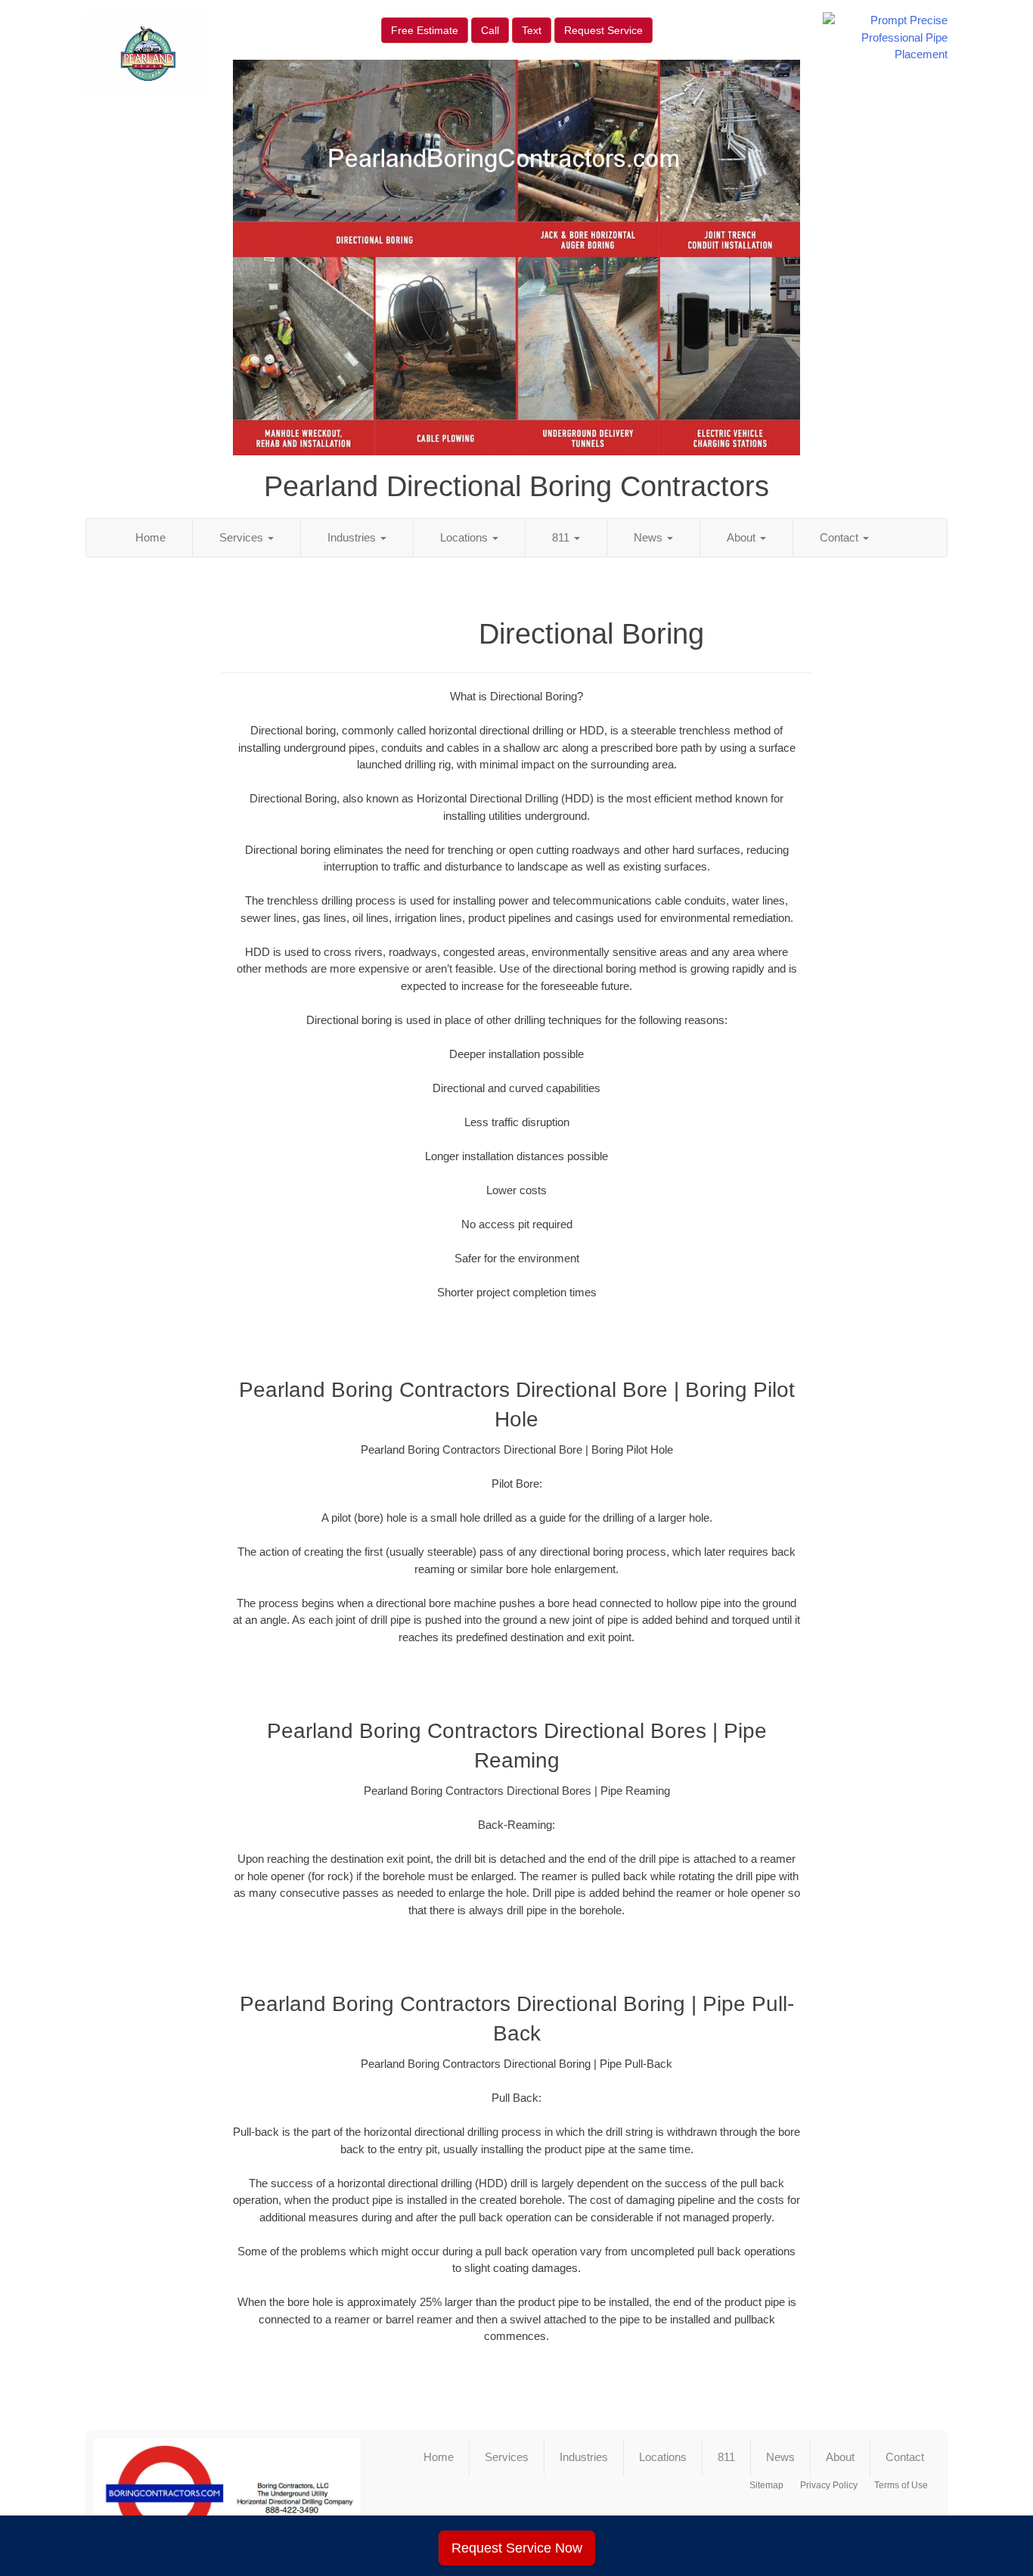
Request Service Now (517, 2548)
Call (490, 30)
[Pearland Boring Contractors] (227, 2494)
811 (562, 537)
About (743, 537)
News (650, 537)
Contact (841, 537)
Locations (465, 537)
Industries (353, 537)
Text (532, 30)
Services (243, 537)
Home (150, 537)
